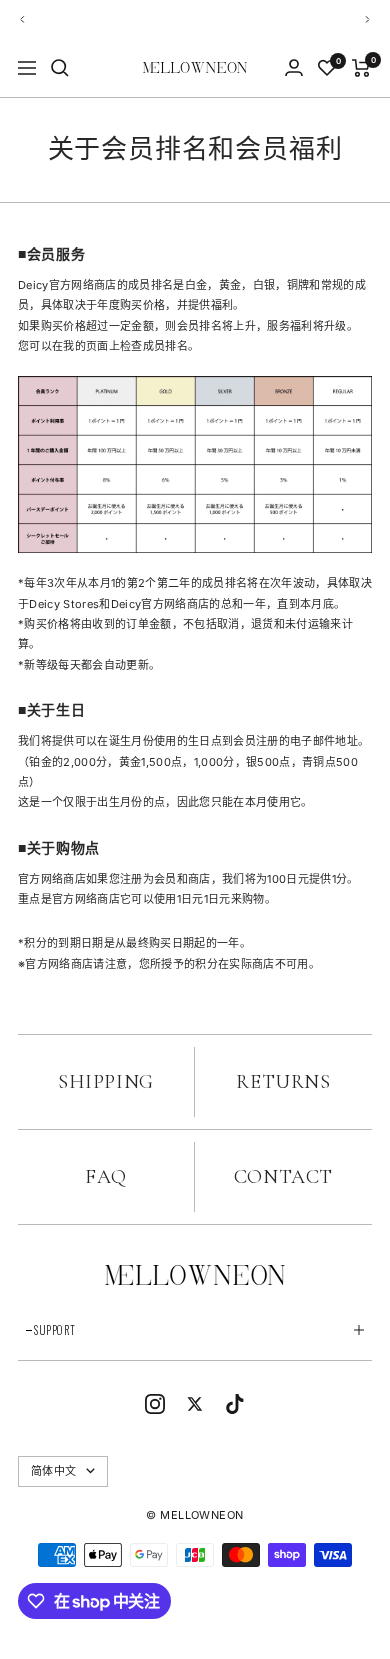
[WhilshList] (327, 68)
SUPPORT (55, 1330)
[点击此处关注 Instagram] (155, 1403)
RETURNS (283, 1082)
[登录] (294, 67)
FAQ (106, 1177)
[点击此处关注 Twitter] (195, 1403)
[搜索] (60, 68)
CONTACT (283, 1177)
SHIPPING (106, 1082)
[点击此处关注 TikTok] (235, 1403)
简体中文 (53, 1471)
